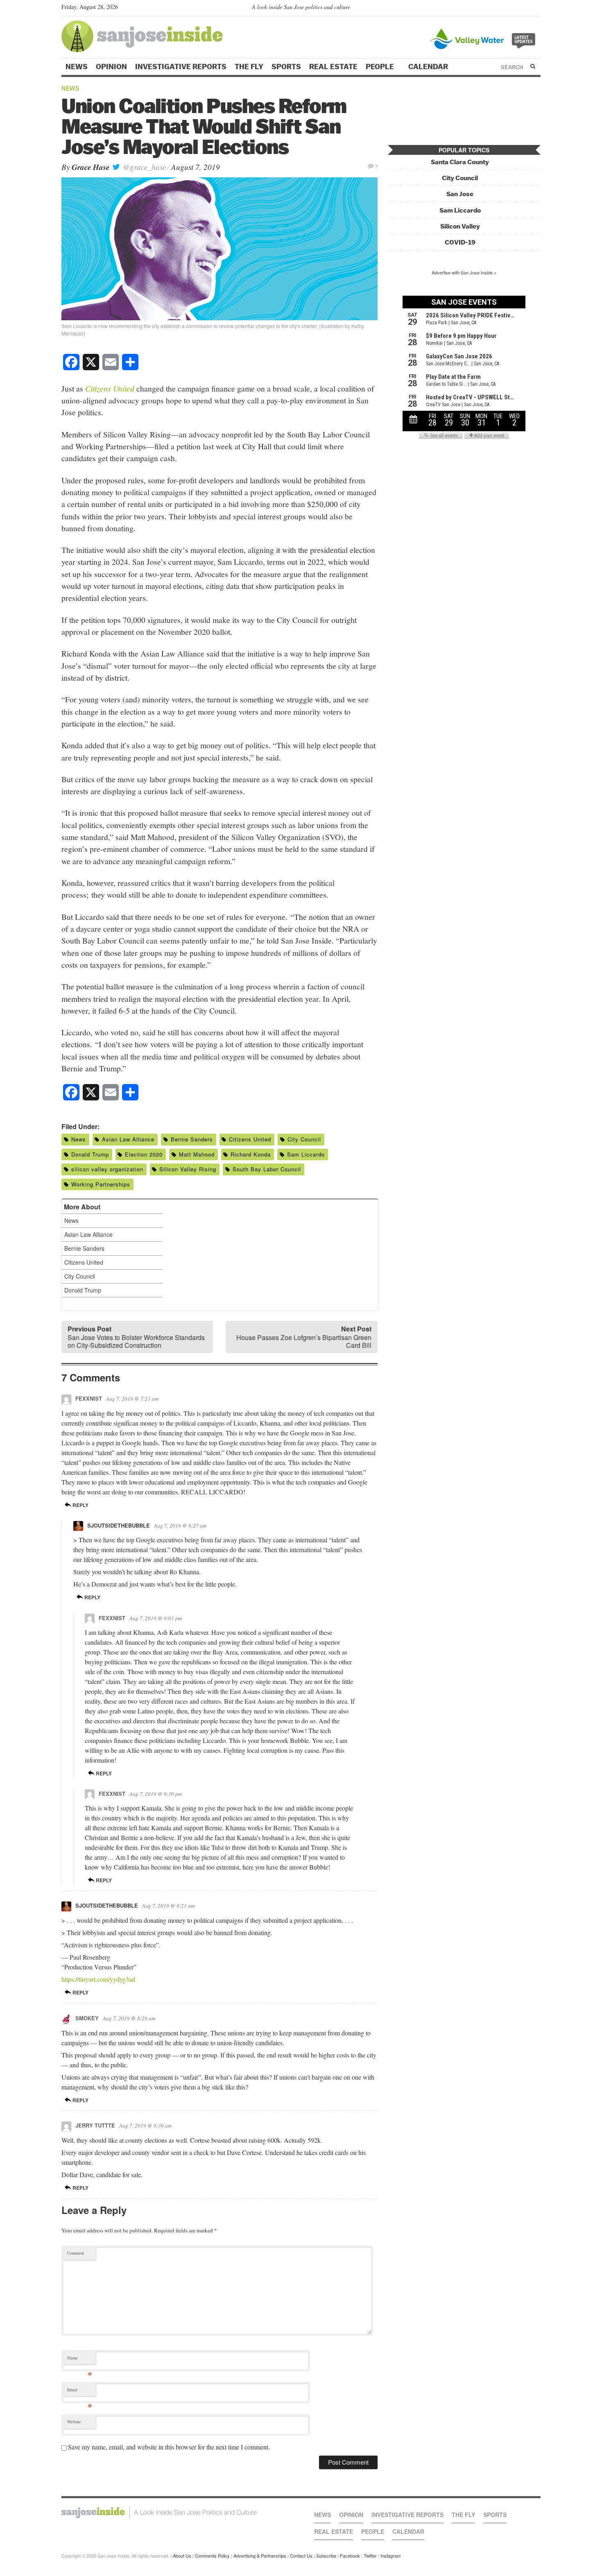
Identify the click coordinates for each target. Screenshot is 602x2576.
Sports (286, 67)
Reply (80, 1505)
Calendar (429, 67)
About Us (182, 2556)
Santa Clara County (460, 162)
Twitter (370, 2556)
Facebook (350, 2556)
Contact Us (301, 2556)
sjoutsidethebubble (119, 1525)
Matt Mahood (197, 1154)
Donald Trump (90, 1154)
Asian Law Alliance (128, 1139)
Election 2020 (144, 1154)
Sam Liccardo (306, 1154)
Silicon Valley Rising (188, 1169)
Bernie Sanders (192, 1139)
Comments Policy (212, 2556)
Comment (76, 2253)
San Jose (460, 194)
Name (80, 2360)
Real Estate (333, 67)
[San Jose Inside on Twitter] (513, 9)
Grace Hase (91, 167)
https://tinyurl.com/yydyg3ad (98, 1979)
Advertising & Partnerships (260, 2556)
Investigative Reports (181, 67)
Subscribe (326, 2556)
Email (80, 2392)
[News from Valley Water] (484, 38)
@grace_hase (143, 167)
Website (74, 2422)
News (77, 67)
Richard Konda (251, 1154)
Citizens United (250, 1139)
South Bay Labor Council (267, 1169)
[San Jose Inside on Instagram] (536, 9)
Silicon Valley (460, 226)
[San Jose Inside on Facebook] (524, 9)
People (381, 67)
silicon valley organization (107, 1169)
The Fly (249, 67)
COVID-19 (460, 242)
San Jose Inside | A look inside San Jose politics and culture (159, 2513)
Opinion (111, 67)
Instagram (390, 2556)
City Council (304, 1139)
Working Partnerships (101, 1184)
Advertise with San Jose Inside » (464, 272)
